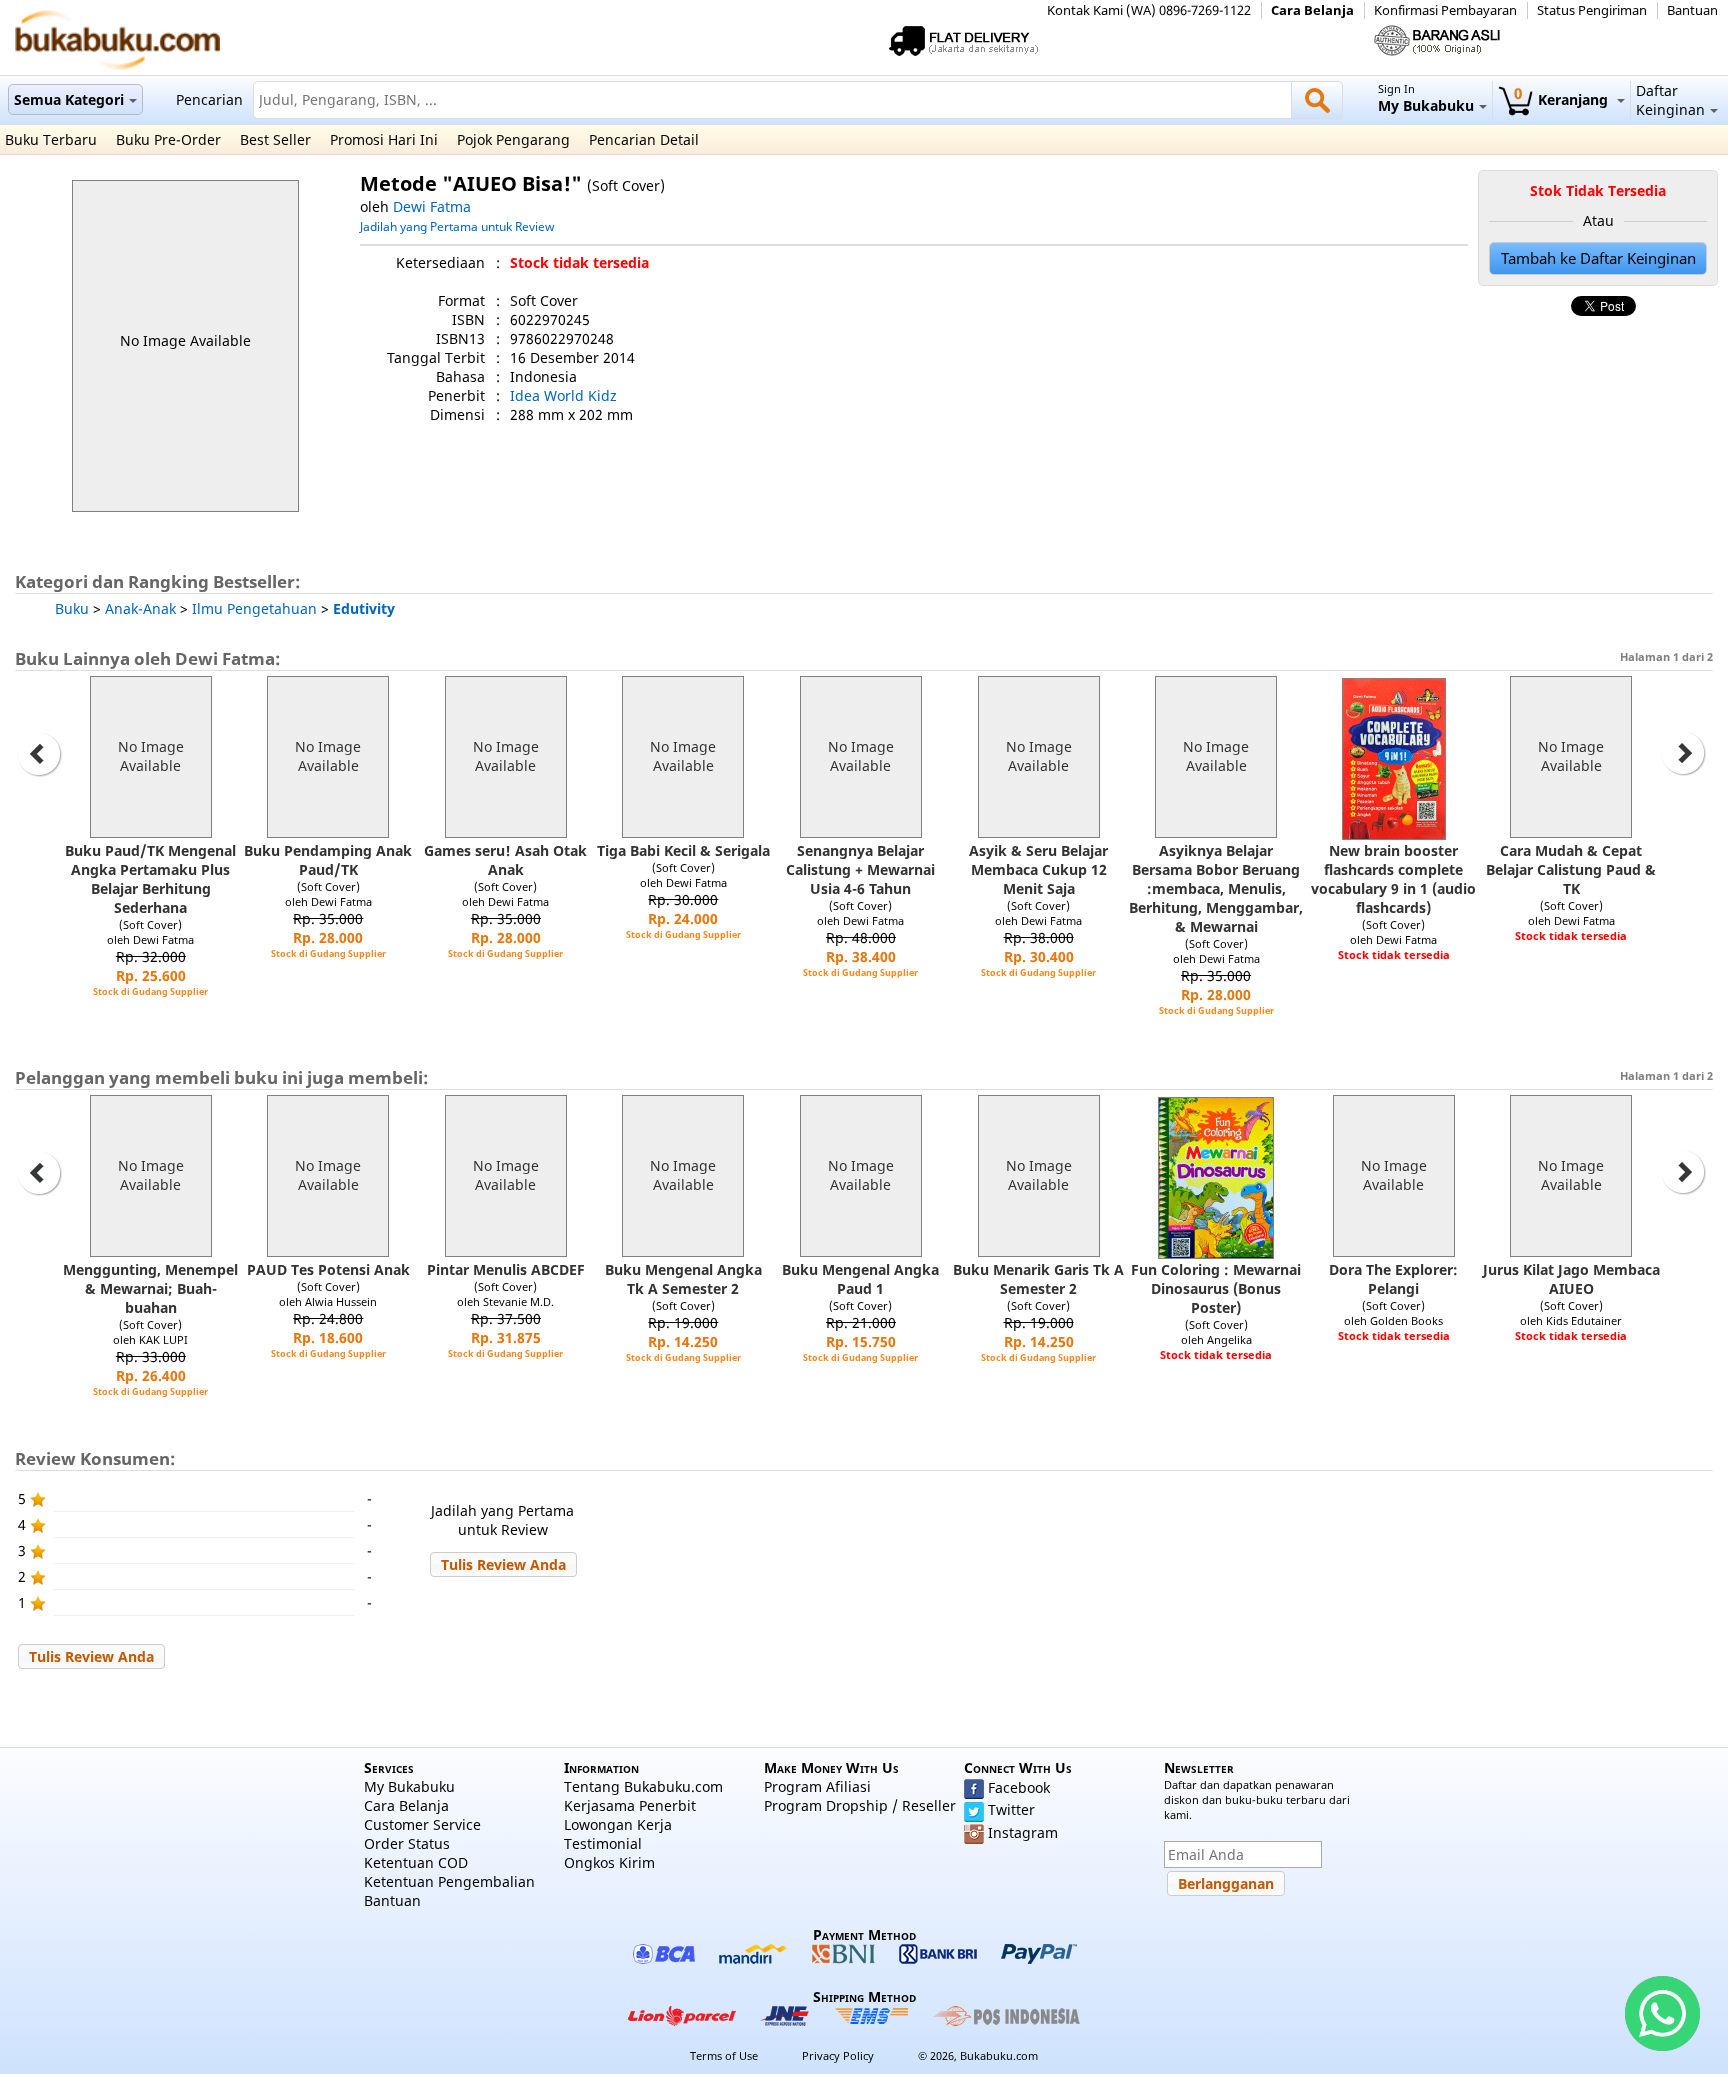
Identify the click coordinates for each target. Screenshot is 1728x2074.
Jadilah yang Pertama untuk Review (457, 226)
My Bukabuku (409, 1786)
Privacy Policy (838, 2055)
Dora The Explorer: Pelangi (1393, 1279)
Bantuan (1692, 10)
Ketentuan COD (416, 1862)
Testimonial (603, 1843)
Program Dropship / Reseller (860, 1805)
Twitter (1011, 1809)
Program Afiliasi (817, 1786)
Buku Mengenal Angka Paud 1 (860, 1279)
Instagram (1023, 1832)
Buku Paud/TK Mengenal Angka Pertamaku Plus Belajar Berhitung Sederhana (150, 879)
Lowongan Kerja (618, 1824)
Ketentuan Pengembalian (449, 1881)
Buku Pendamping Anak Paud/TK (328, 860)
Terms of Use (724, 2055)
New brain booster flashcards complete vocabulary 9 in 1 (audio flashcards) (1393, 879)
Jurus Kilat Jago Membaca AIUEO (1571, 1279)
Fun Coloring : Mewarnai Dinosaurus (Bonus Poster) (1216, 1288)
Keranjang (1563, 99)
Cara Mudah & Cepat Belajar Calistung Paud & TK (1571, 869)
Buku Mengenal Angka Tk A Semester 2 (683, 1279)
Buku (72, 608)
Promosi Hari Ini (384, 139)
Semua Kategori (69, 99)
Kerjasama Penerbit (630, 1805)
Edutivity (364, 608)
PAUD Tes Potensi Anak (328, 1269)
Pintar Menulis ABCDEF (506, 1269)
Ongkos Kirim (609, 1862)
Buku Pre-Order (168, 139)
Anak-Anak (140, 608)
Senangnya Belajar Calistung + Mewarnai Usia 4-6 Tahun (860, 869)
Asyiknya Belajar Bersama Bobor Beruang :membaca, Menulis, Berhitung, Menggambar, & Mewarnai (1216, 888)
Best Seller (275, 139)
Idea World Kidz (563, 395)
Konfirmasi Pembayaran (1445, 10)
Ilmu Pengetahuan (254, 608)
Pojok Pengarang (513, 139)
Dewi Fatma (432, 206)
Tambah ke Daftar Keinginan (1598, 258)
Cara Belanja (1312, 10)
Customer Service (422, 1824)
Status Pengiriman (1592, 10)
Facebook (1019, 1787)
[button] (503, 1564)
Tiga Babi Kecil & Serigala (683, 850)
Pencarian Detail (644, 139)
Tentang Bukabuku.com (643, 1786)
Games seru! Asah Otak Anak (505, 860)
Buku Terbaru (51, 139)
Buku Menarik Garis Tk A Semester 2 (1038, 1279)
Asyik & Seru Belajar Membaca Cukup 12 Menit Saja (1038, 869)
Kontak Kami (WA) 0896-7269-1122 (1149, 10)
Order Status (407, 1843)
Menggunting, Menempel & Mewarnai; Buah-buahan (150, 1288)
